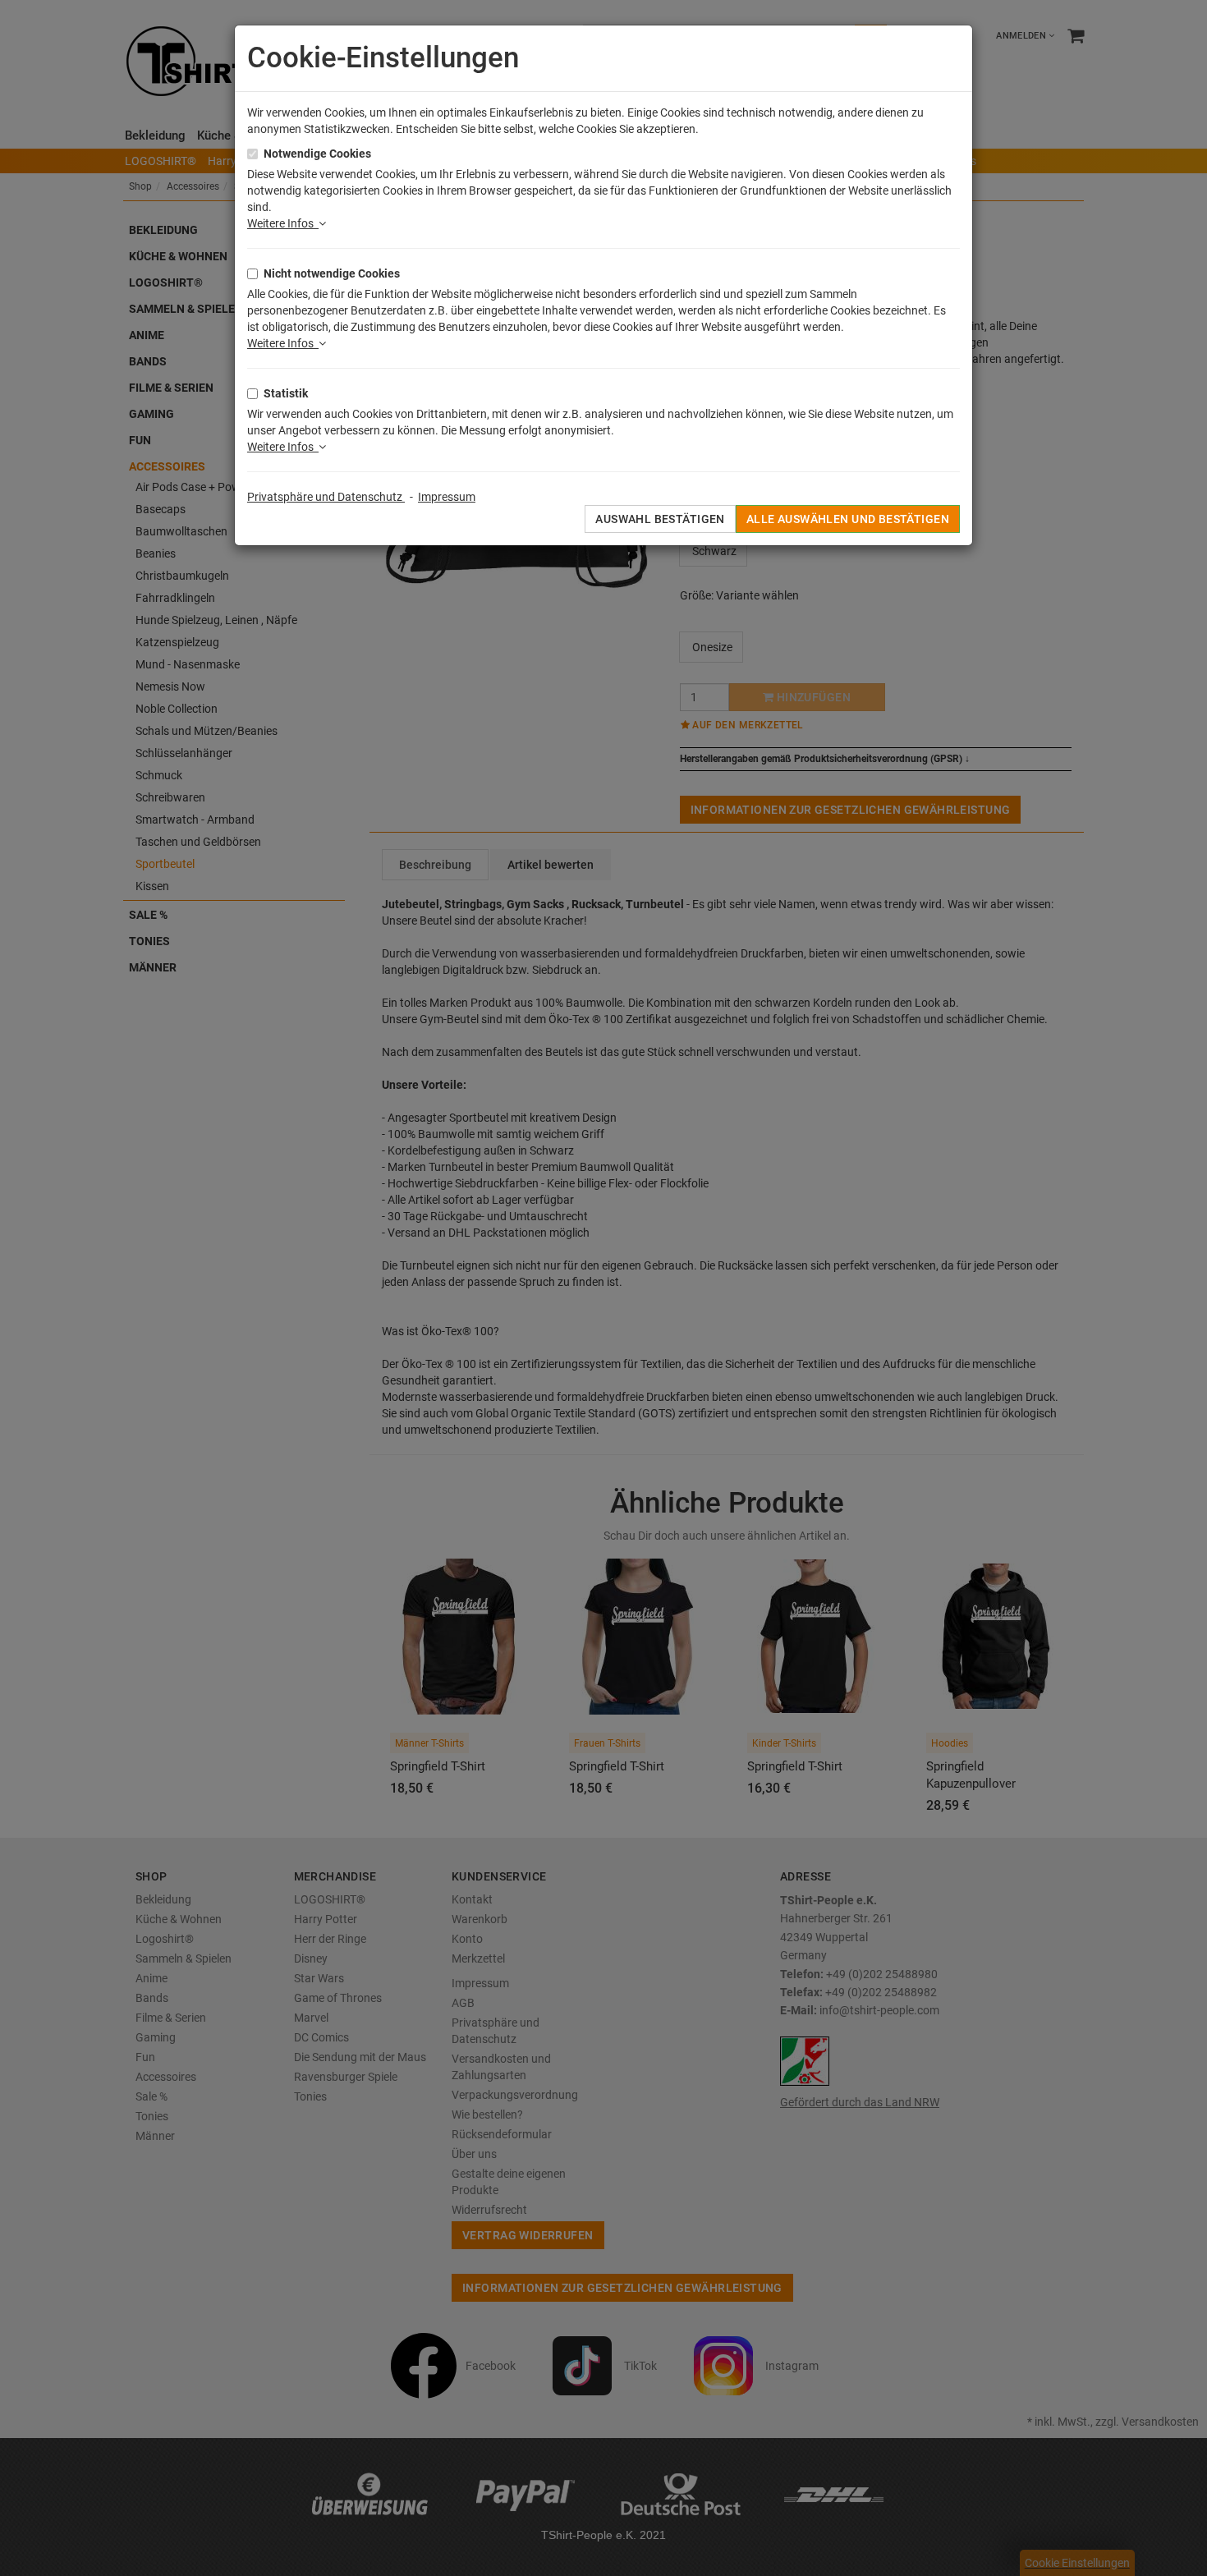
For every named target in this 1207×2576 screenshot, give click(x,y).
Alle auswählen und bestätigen (848, 519)
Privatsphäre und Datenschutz (326, 497)
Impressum (447, 497)
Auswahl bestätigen (660, 519)
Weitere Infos (283, 223)
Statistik (286, 393)
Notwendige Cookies (317, 154)
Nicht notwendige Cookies (332, 273)
